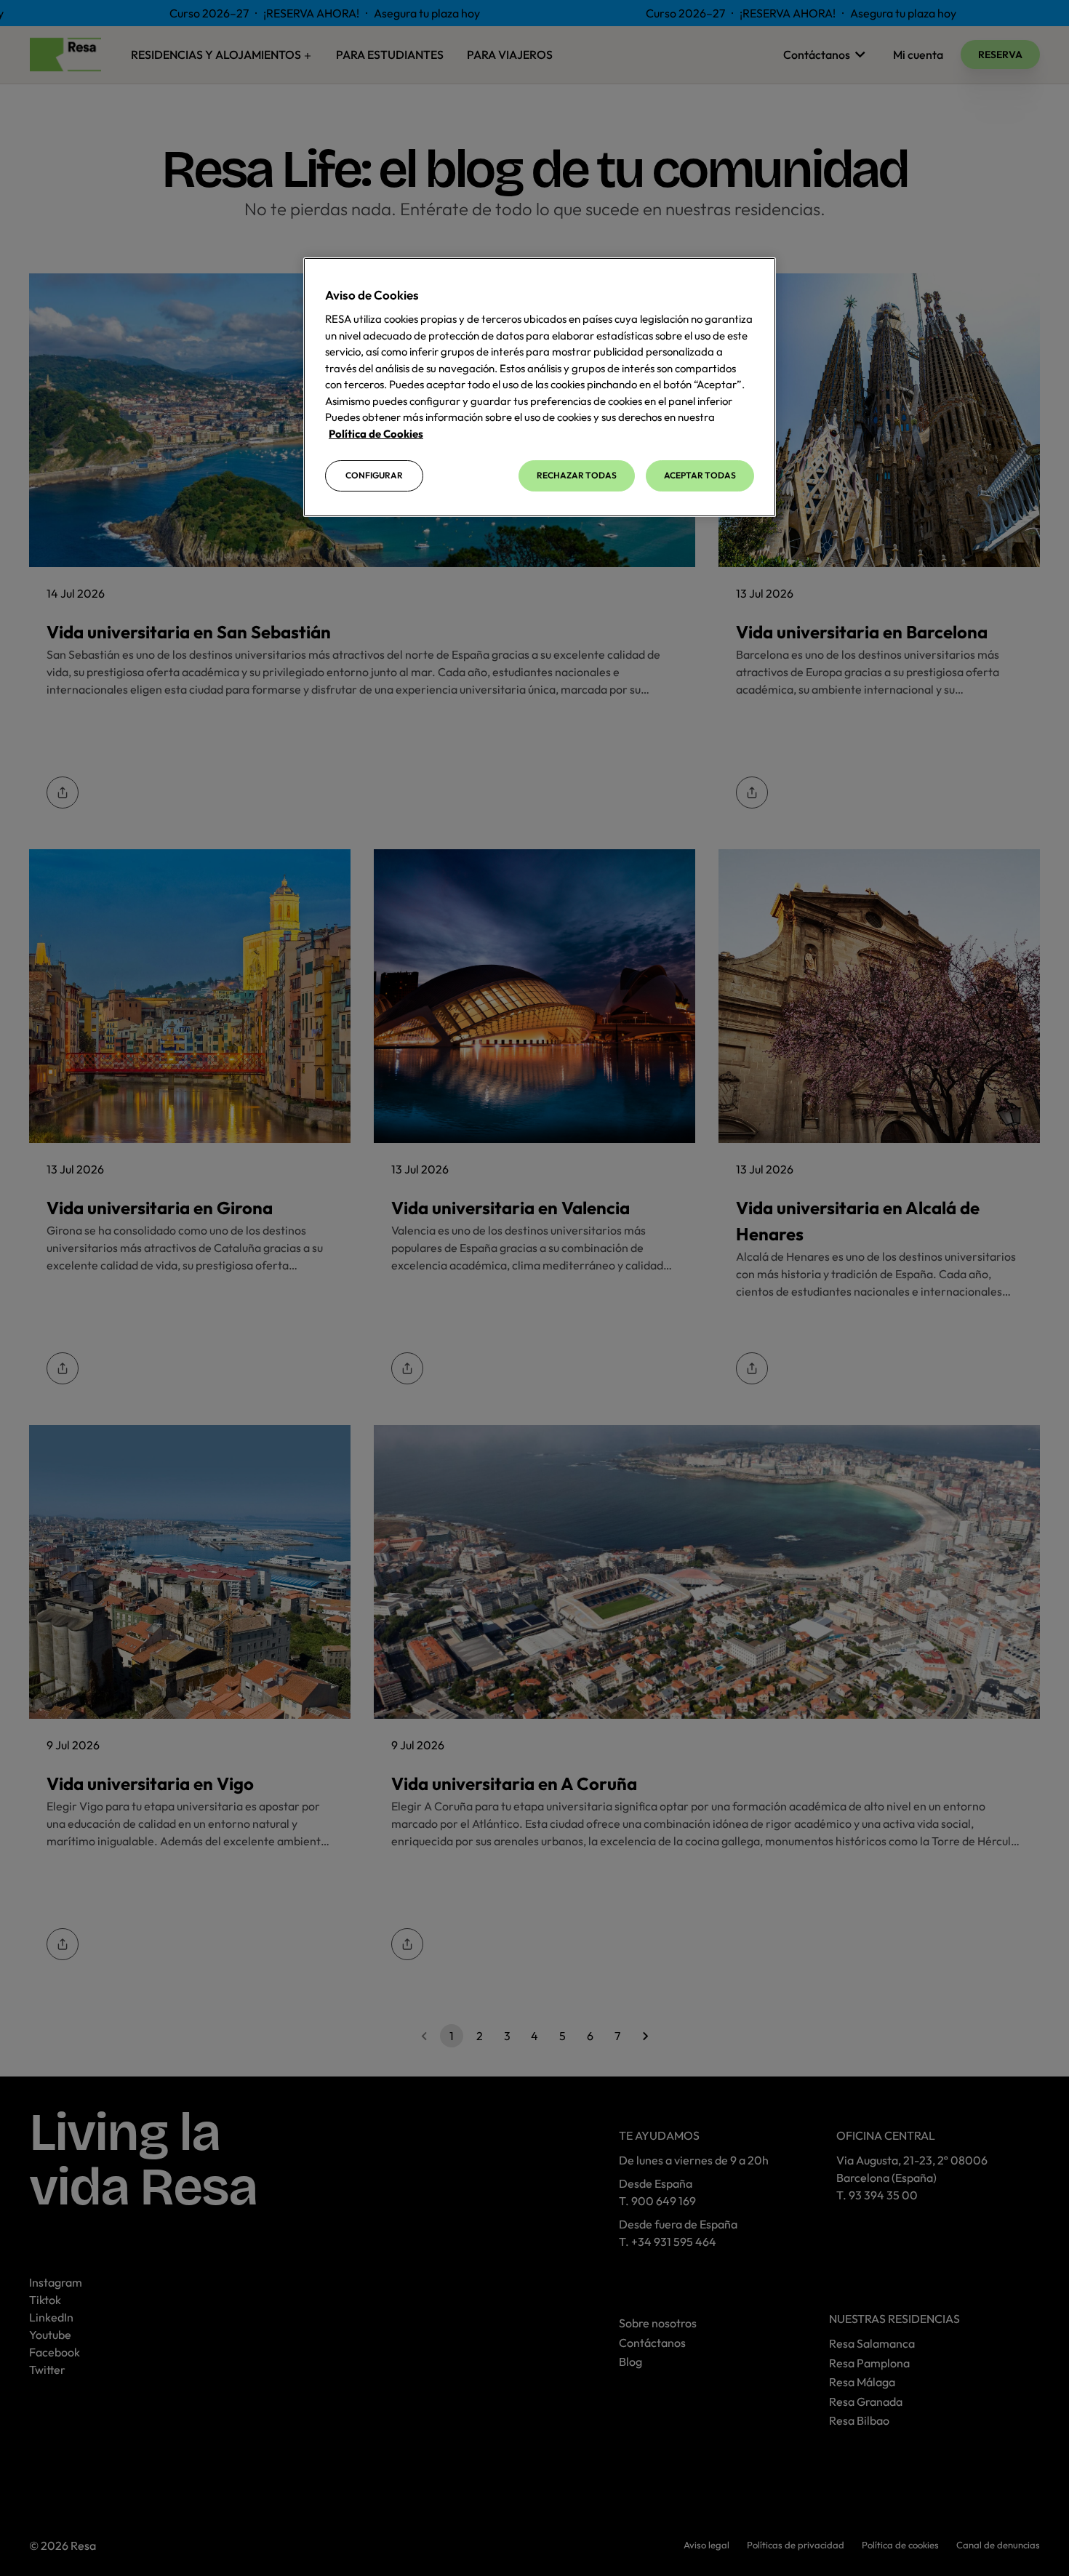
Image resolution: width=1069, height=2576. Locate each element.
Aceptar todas (700, 475)
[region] (540, 387)
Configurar (374, 475)
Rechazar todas (577, 475)
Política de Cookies (376, 434)
